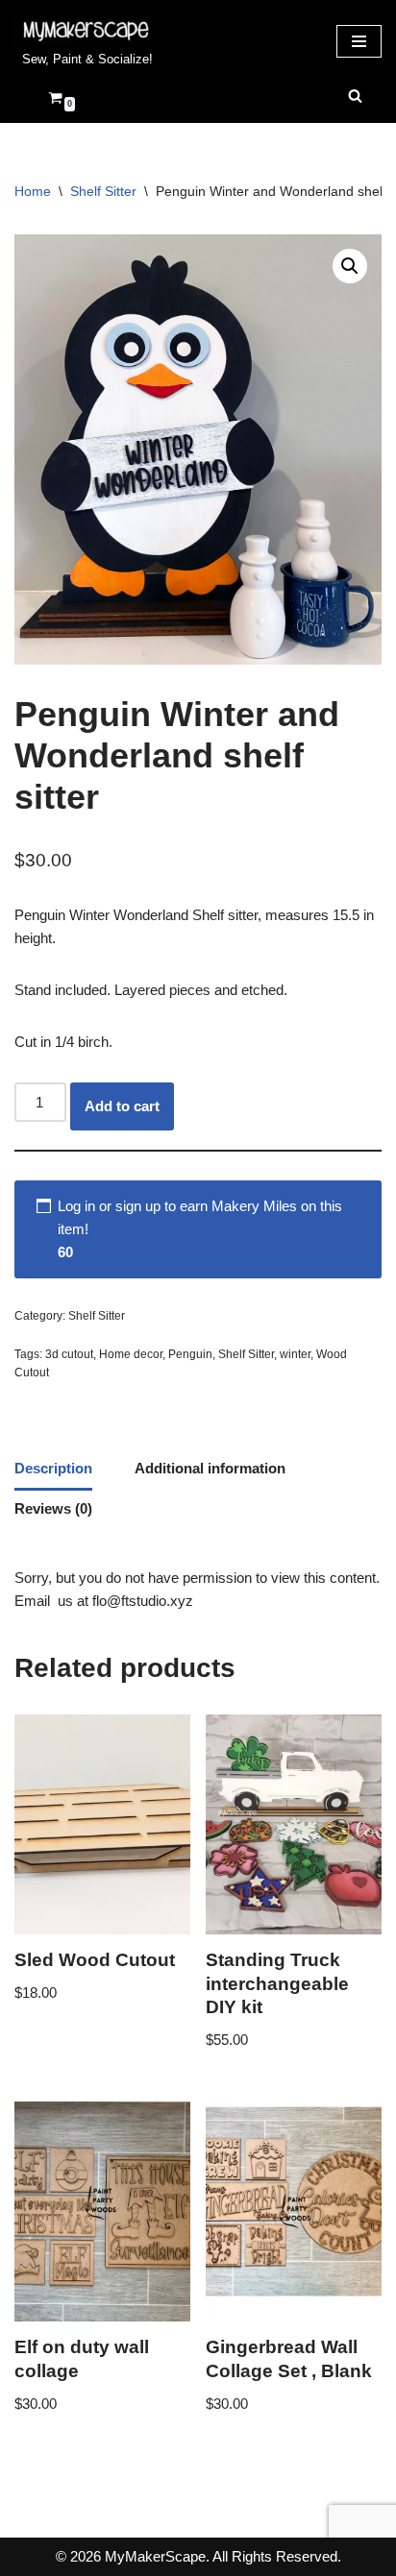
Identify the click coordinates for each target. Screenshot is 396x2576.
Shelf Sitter (103, 191)
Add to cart (122, 1106)
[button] (350, 266)
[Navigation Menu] (359, 41)
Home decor (131, 1354)
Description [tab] (53, 1468)
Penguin (190, 1354)
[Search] (355, 96)
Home (33, 191)
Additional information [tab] (210, 1468)
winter (295, 1354)
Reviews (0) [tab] (53, 1508)
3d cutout (69, 1354)
